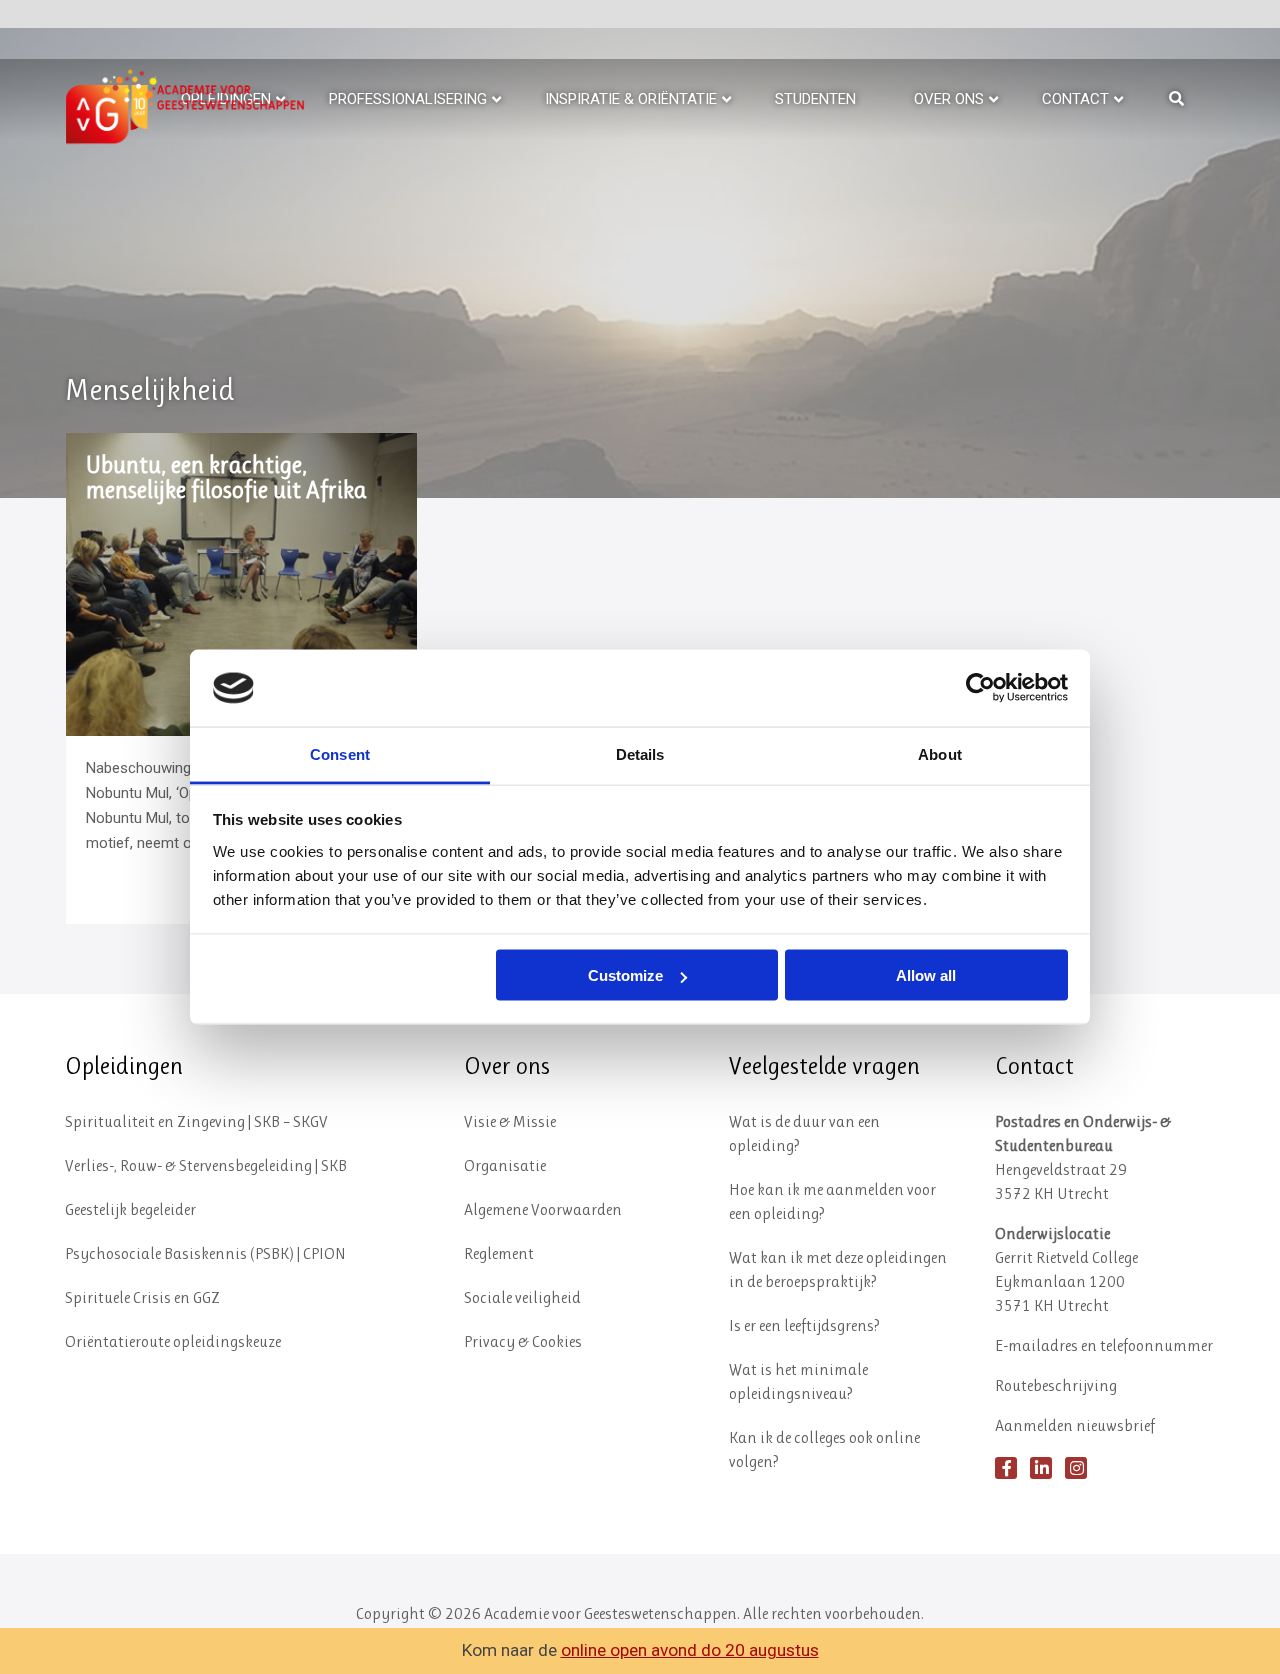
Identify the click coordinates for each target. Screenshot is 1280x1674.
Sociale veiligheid (522, 1297)
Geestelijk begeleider (130, 1209)
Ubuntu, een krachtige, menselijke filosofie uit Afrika (226, 478)
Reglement (499, 1253)
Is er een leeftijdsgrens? (804, 1325)
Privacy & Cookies (523, 1341)
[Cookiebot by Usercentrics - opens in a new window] (980, 688)
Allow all (926, 975)
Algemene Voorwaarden (543, 1209)
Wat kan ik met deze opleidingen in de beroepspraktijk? (838, 1269)
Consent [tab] (340, 753)
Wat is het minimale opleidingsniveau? (798, 1381)
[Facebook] (1006, 1468)
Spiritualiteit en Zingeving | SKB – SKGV (196, 1121)
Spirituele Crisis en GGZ (142, 1297)
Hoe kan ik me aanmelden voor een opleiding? (832, 1201)
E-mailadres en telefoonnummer (1104, 1345)
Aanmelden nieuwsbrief (1075, 1425)
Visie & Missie (510, 1121)
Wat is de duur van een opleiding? (804, 1133)
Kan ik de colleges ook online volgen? (824, 1449)
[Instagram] (1076, 1468)
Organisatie (505, 1165)
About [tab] (940, 753)
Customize (625, 975)
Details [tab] (640, 753)
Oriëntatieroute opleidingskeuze (173, 1341)
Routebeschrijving (1056, 1385)
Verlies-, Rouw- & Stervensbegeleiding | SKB (206, 1165)
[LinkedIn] (1041, 1468)
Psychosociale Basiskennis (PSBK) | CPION (205, 1253)
